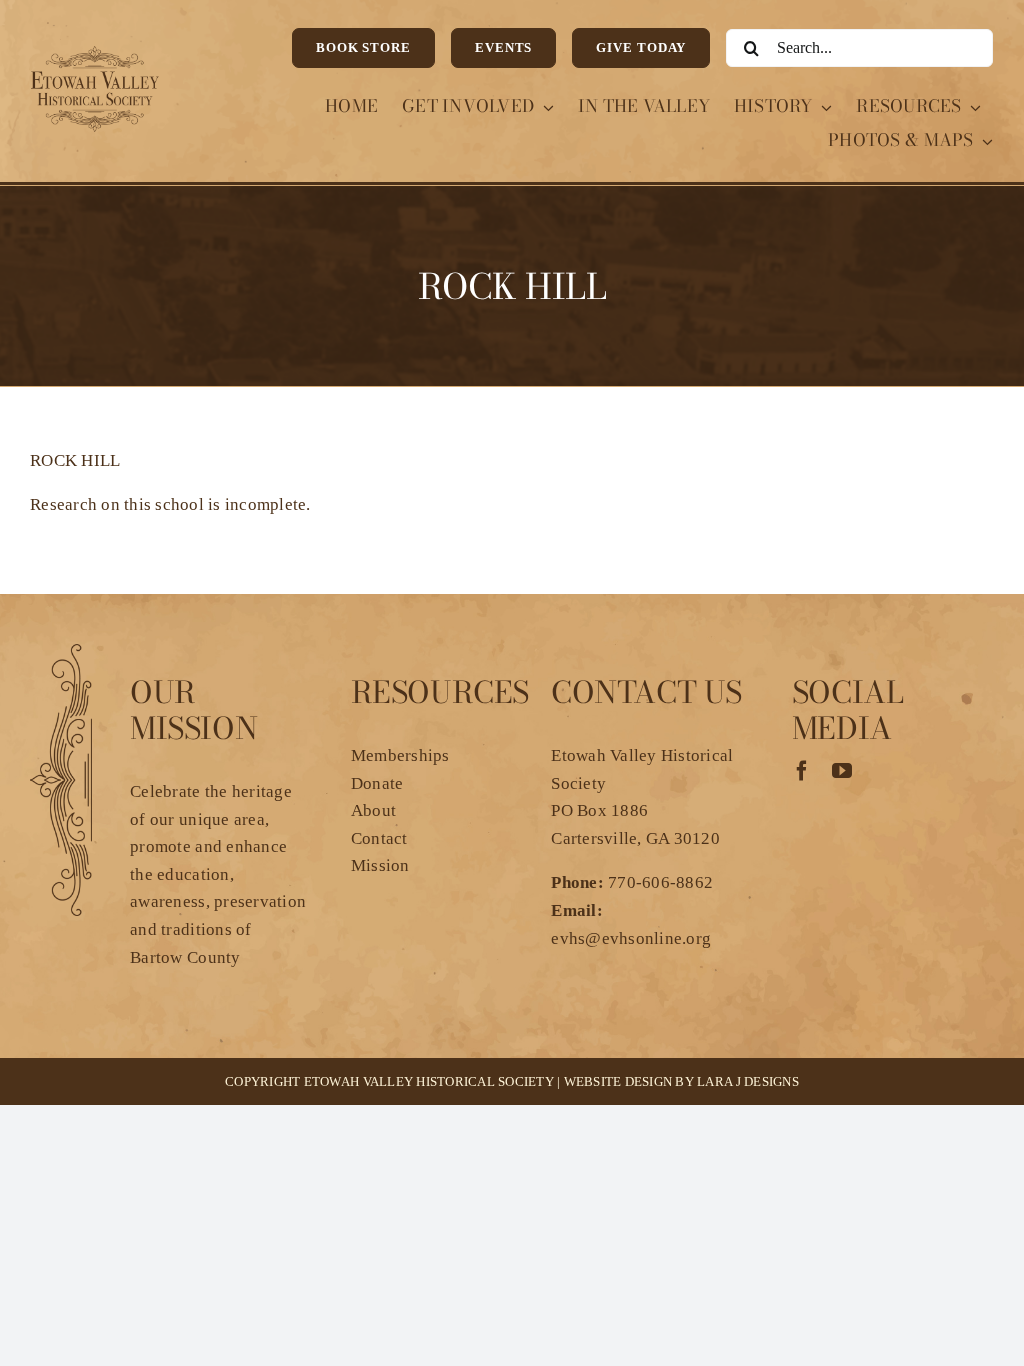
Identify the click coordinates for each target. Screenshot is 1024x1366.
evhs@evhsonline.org (631, 938)
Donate (377, 783)
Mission (380, 865)
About (373, 810)
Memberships (400, 755)
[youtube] (842, 771)
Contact (379, 838)
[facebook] (802, 771)
